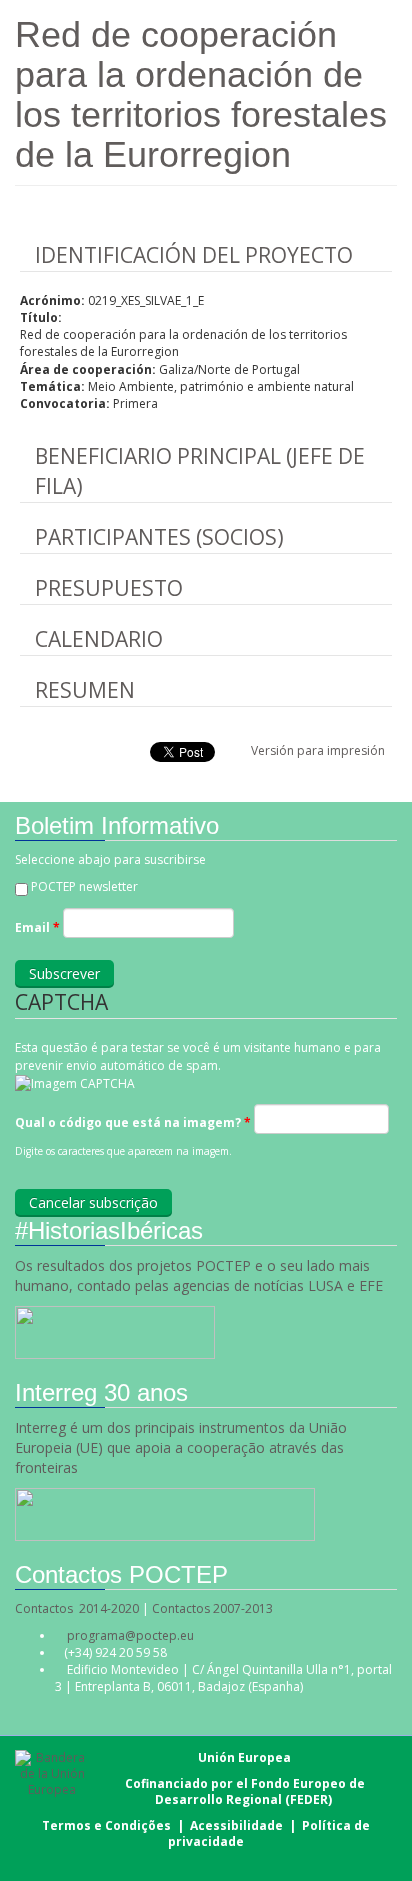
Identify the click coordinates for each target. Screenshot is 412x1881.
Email (37, 927)
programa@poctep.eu (130, 1635)
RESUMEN (85, 690)
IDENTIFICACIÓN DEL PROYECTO (194, 255)
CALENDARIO (99, 639)
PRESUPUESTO (109, 588)
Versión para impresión (318, 750)
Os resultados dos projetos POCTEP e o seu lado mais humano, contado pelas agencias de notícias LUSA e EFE (201, 1275)
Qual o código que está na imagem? (133, 1122)
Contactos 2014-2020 (77, 1608)
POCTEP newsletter (84, 886)
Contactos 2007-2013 (212, 1608)
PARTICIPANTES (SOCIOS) (159, 537)
